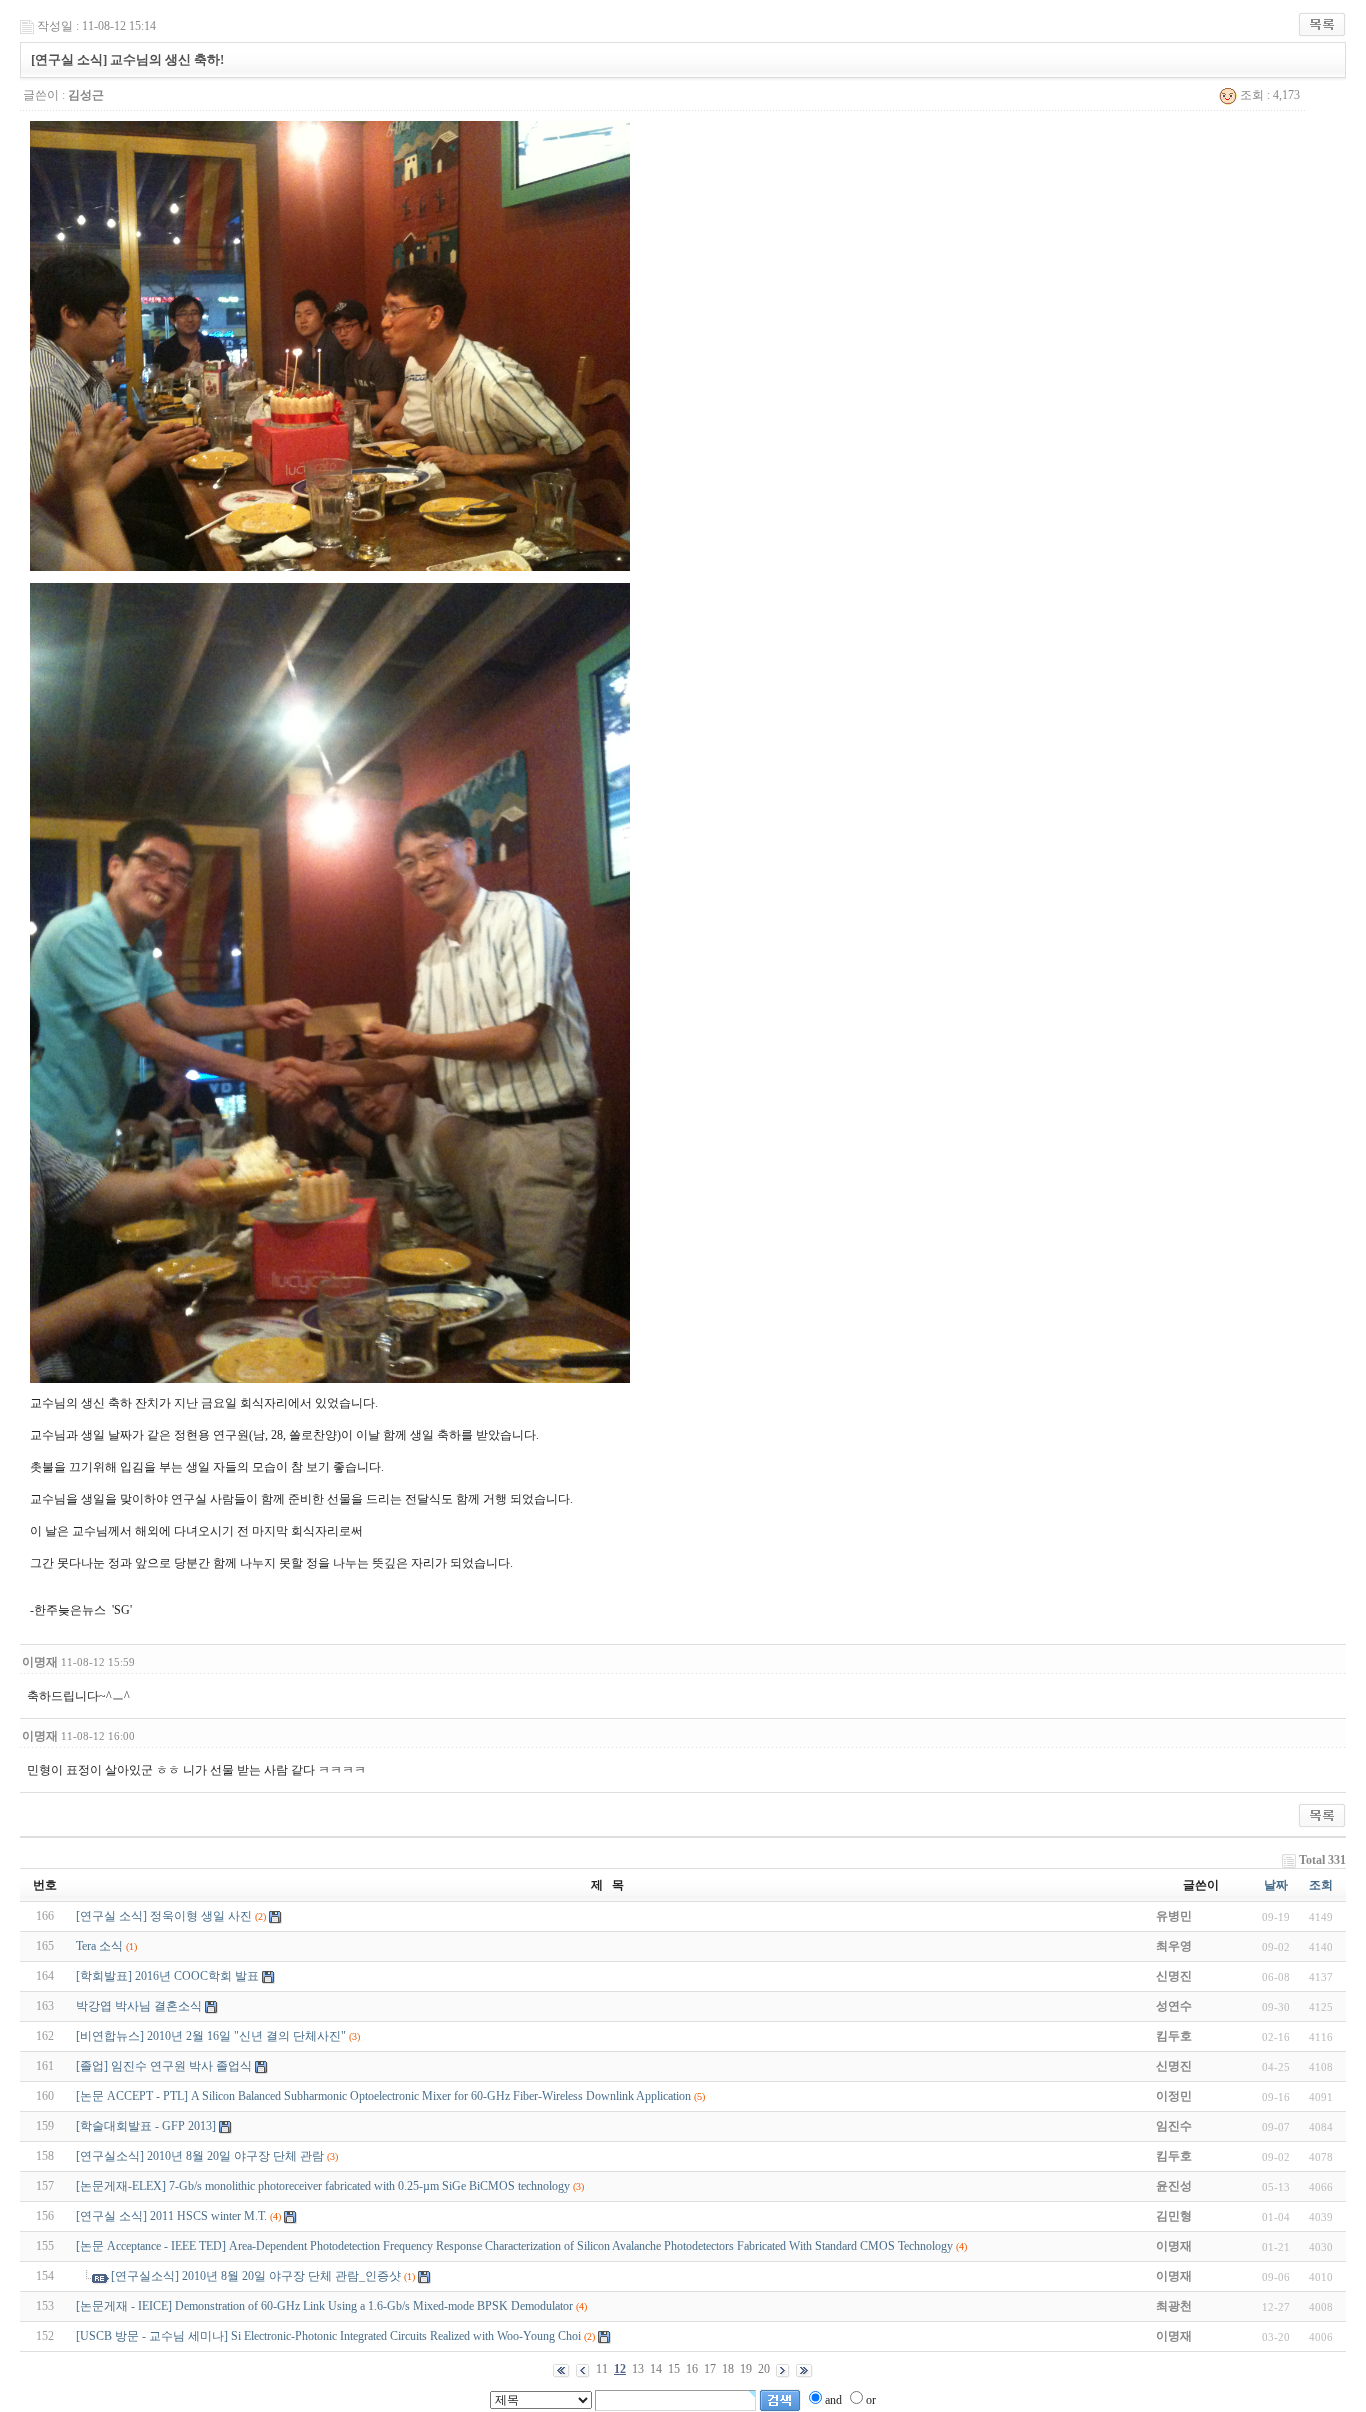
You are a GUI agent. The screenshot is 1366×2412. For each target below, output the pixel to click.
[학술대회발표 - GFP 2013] (146, 2126)
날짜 (1276, 1885)
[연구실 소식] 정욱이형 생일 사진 (164, 1916)
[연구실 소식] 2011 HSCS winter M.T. (171, 2216)
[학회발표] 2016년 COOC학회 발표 (167, 1976)
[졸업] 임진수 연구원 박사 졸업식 (164, 2066)
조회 (1321, 1885)
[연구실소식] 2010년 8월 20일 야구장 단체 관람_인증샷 (256, 2276)
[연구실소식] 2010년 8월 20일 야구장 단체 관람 (200, 2156)
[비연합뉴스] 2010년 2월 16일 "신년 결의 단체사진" (211, 2036)
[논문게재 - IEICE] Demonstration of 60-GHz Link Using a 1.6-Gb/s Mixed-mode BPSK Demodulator (324, 2306)
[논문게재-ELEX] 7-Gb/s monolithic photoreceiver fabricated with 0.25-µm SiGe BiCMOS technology (323, 2186)
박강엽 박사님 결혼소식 (139, 2006)
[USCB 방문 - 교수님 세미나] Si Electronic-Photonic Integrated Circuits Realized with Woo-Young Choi (328, 2336)
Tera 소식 (99, 1946)
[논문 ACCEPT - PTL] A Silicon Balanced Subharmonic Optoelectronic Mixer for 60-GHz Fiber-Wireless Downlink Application (383, 2096)
